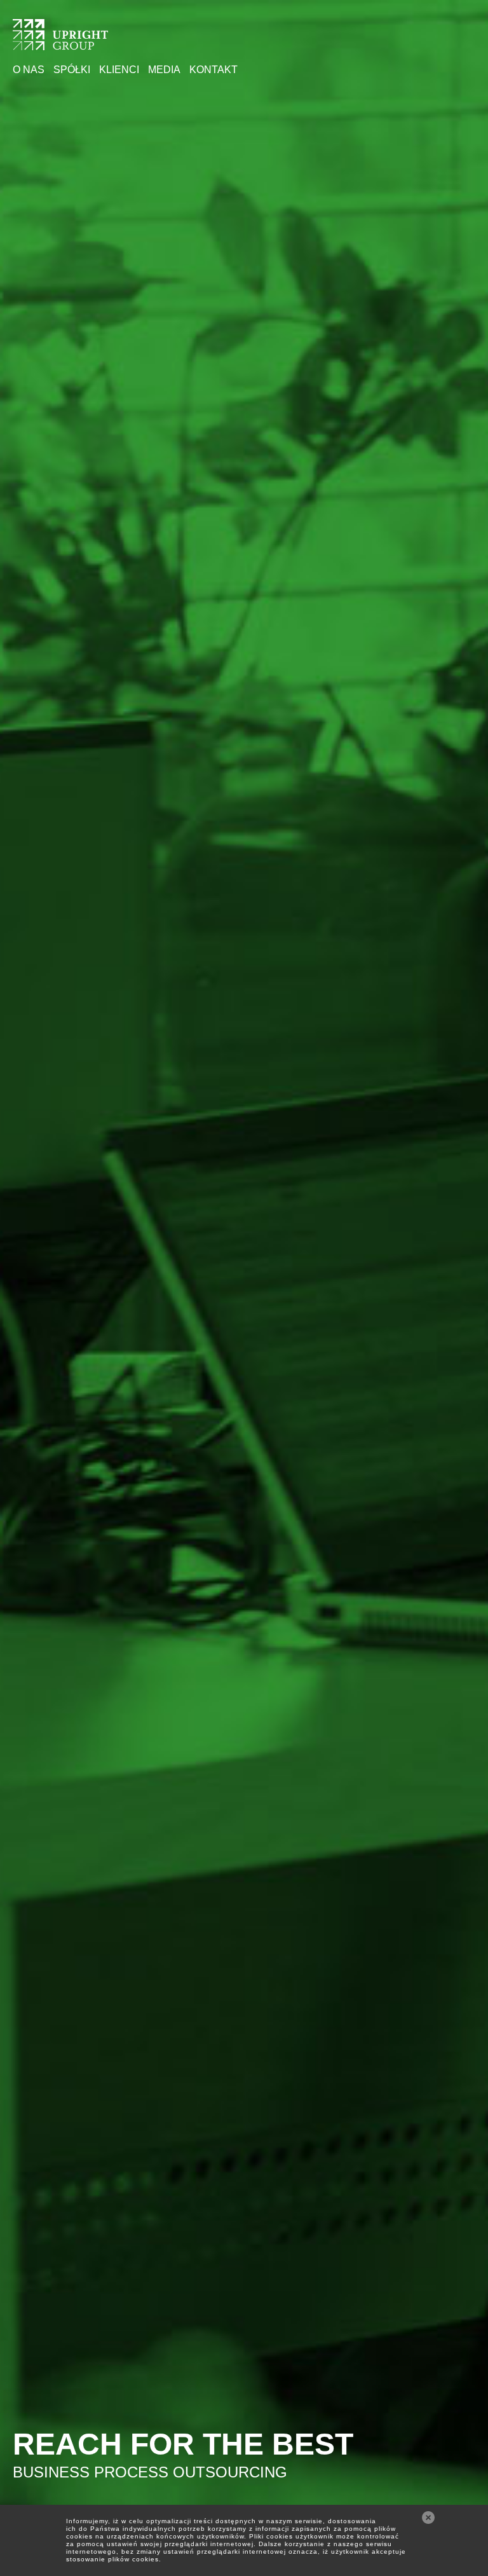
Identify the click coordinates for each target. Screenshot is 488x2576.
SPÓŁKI (72, 70)
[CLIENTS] (60, 42)
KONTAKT (213, 70)
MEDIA (164, 70)
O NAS (29, 70)
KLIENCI (119, 70)
